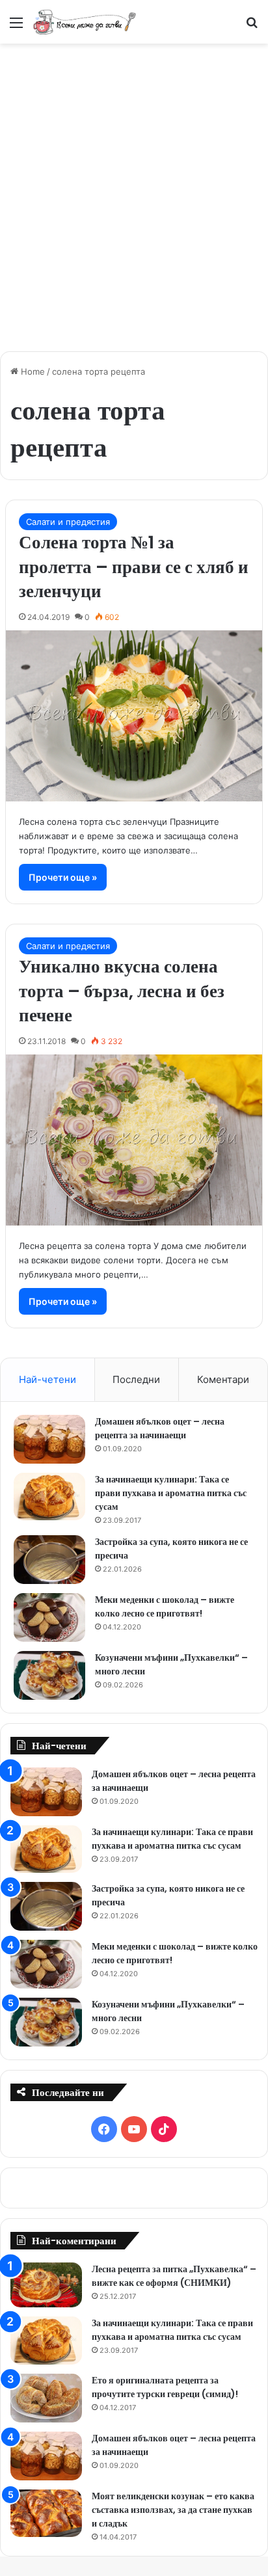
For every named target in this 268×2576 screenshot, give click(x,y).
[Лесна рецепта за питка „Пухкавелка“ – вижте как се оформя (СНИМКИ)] (46, 2285)
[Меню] (16, 27)
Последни (136, 1379)
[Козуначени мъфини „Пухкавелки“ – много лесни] (49, 1675)
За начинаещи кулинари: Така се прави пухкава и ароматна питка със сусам (171, 1493)
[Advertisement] (134, 191)
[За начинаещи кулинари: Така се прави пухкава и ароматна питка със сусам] (49, 1497)
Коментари (223, 1379)
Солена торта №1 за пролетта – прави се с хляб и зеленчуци (134, 567)
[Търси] (252, 27)
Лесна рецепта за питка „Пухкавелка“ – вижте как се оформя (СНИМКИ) (174, 2276)
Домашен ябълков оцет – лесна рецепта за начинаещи (160, 1428)
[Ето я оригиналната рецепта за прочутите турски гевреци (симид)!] (46, 2398)
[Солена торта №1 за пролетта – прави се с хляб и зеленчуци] (134, 716)
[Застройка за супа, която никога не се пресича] (49, 1560)
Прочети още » (63, 877)
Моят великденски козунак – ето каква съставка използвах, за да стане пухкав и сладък (173, 2510)
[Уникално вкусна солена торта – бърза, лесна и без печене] (134, 1140)
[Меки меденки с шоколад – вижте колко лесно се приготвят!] (49, 1617)
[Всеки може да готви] (85, 22)
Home (32, 371)
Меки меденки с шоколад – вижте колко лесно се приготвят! (165, 1606)
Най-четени (47, 1379)
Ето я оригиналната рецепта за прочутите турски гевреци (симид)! (165, 2387)
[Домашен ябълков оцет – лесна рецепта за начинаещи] (49, 1439)
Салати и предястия (68, 522)
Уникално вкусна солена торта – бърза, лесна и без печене (122, 991)
